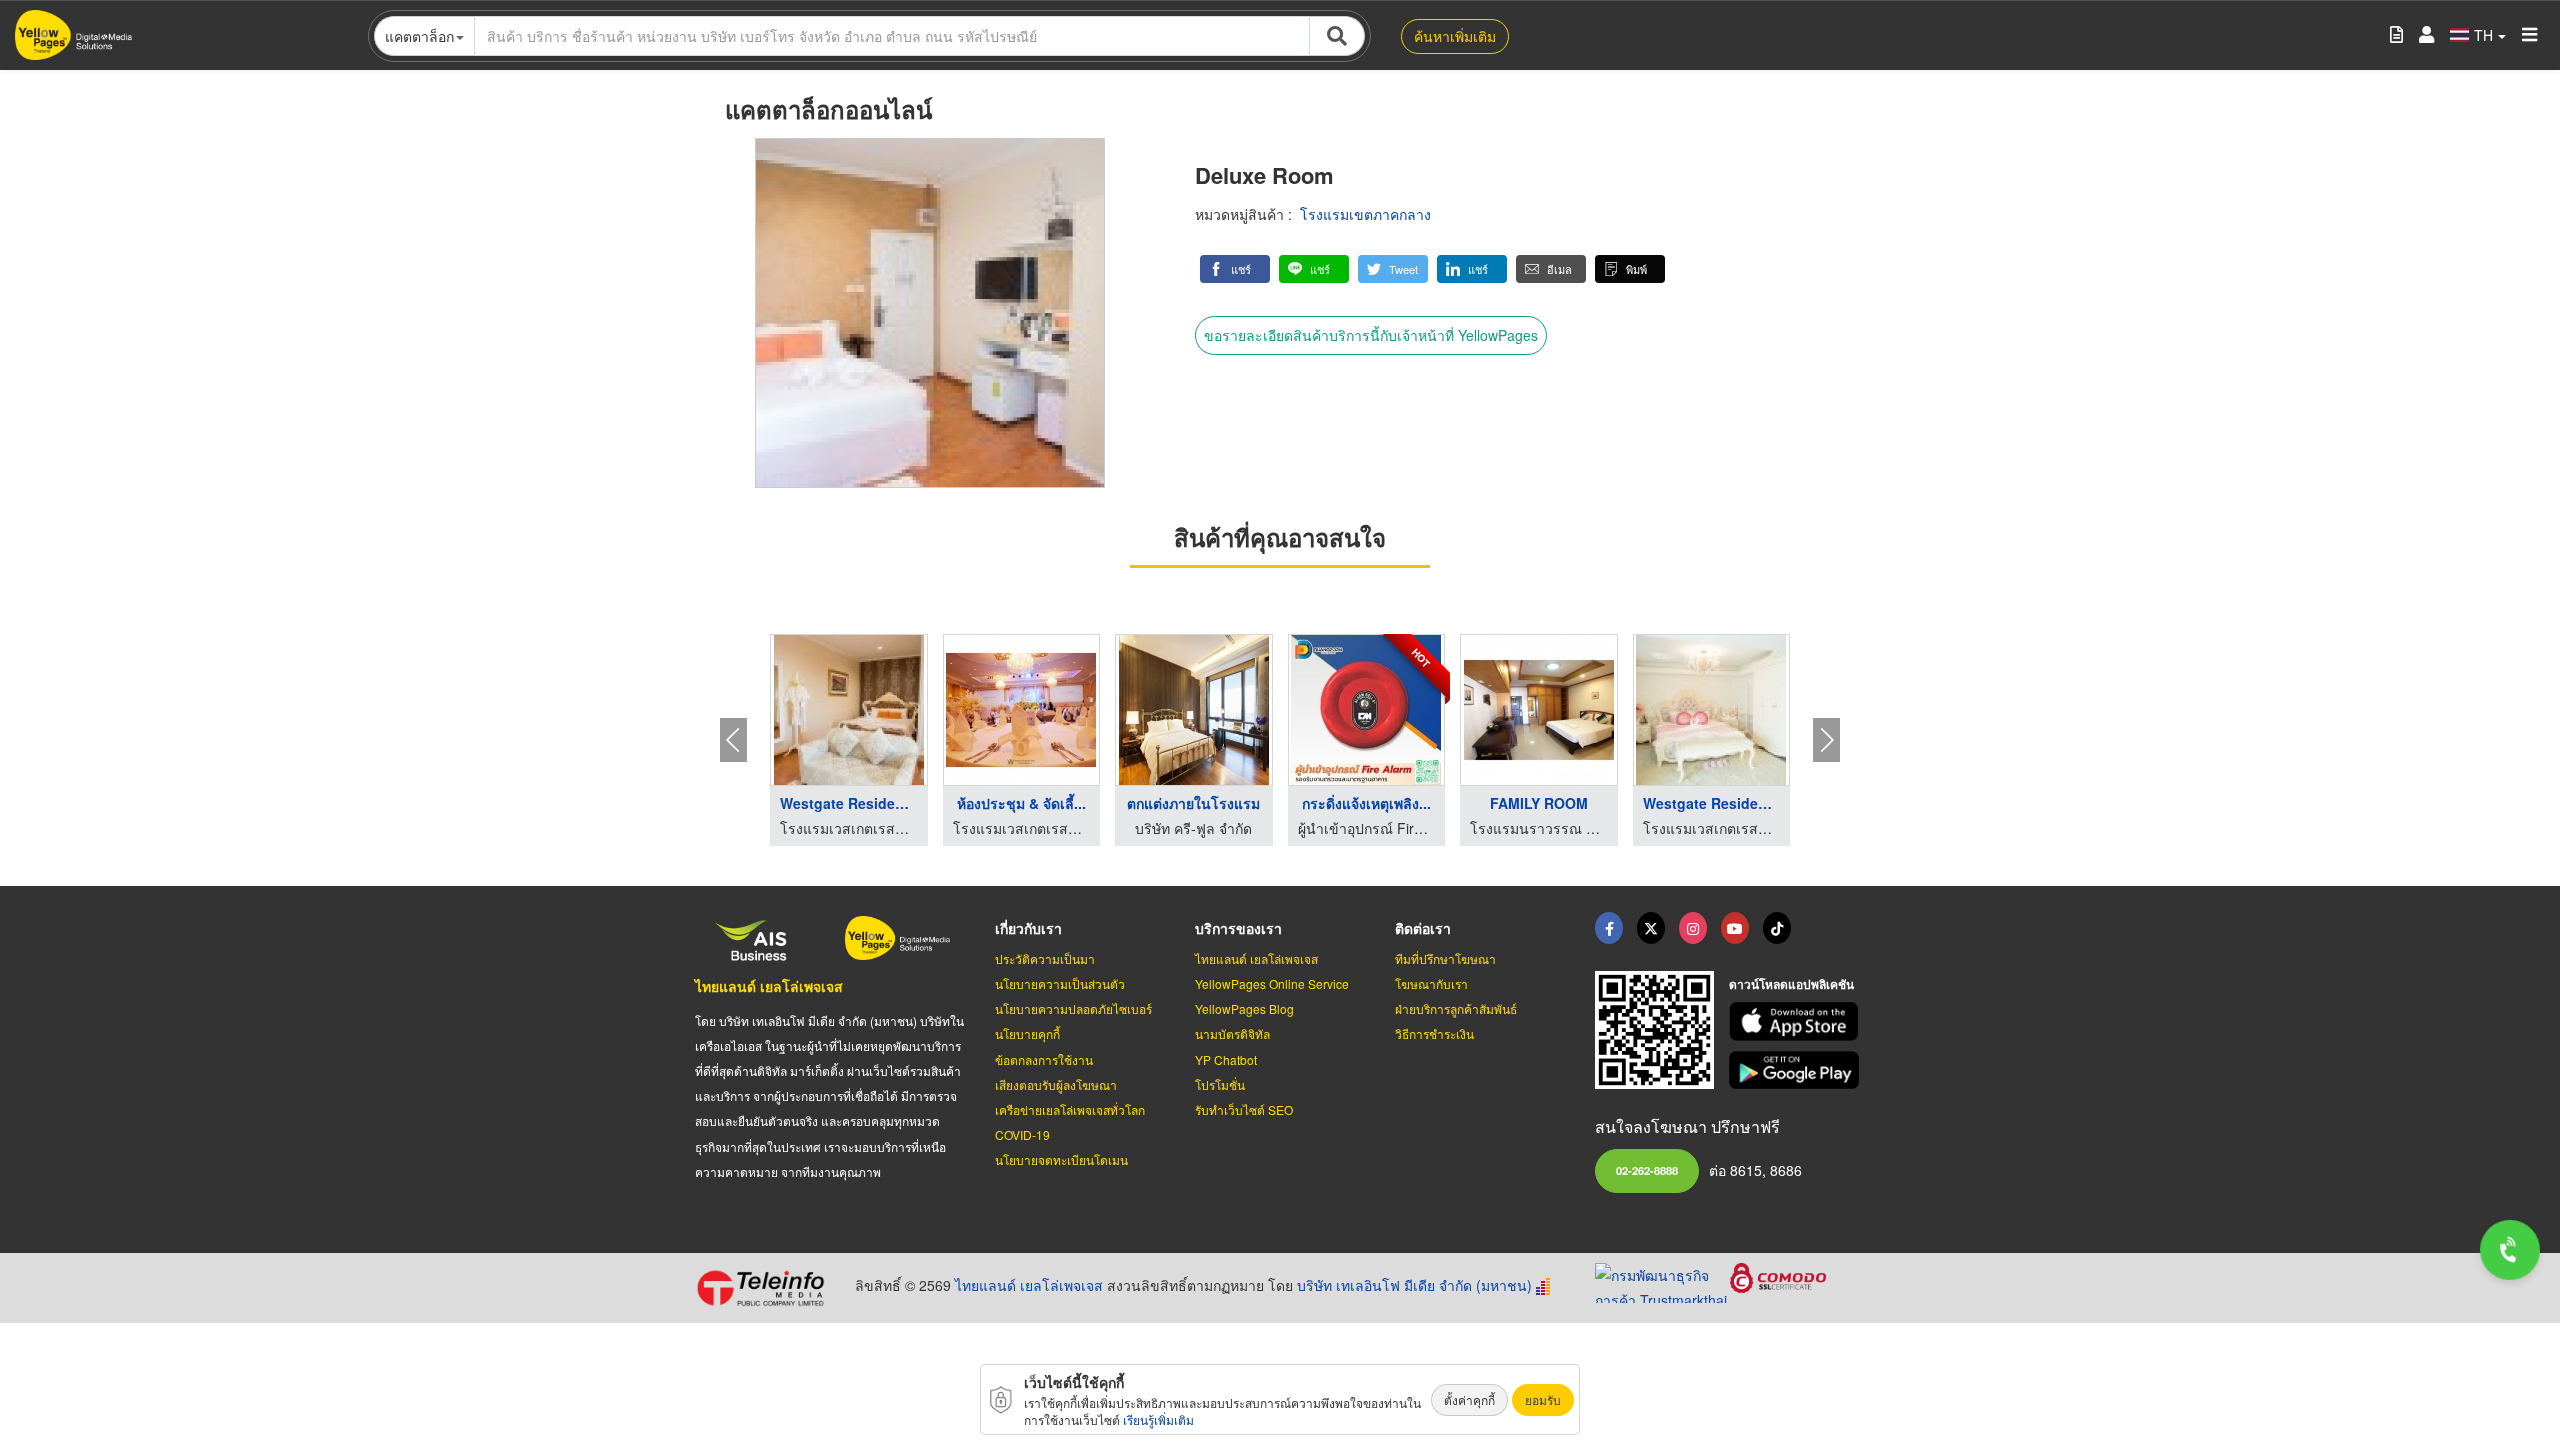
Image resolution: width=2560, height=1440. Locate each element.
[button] (1235, 269)
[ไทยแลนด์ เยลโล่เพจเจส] (1651, 928)
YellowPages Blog (1244, 1008)
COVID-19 (1022, 1134)
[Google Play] (1797, 1070)
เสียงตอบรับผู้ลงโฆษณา (1056, 1084)
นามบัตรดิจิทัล (1232, 1033)
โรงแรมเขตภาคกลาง (1365, 214)
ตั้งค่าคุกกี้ (1469, 1399)
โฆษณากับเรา (1431, 983)
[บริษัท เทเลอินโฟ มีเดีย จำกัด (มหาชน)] (767, 1288)
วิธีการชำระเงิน (1434, 1033)
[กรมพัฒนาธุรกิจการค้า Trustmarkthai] (1662, 1280)
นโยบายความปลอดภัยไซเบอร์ (1073, 1008)
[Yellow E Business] (1609, 928)
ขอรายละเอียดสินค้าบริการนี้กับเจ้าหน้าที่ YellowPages (1371, 335)
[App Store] (1797, 1021)
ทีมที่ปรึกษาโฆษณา (1445, 958)
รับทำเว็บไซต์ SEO (1244, 1109)
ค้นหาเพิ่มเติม (1455, 36)
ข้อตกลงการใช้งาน (1044, 1059)
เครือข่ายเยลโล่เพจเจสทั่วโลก (1070, 1109)
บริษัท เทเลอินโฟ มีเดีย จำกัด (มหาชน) (1414, 1285)
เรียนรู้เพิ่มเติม (1158, 1419)
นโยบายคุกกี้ (1027, 1033)
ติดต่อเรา (1423, 928)
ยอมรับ (1543, 1399)
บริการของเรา (1238, 928)
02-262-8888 (1647, 1170)
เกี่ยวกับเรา (1028, 928)
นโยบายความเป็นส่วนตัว (1060, 983)
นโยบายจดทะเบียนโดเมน (1061, 1159)
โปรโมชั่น (1220, 1084)
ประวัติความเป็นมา (1045, 958)
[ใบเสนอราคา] (2396, 35)
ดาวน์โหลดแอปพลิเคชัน (1791, 984)
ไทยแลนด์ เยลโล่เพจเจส (769, 986)
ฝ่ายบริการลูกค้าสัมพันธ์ (1456, 1008)
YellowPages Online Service (1272, 983)
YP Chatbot (1226, 1059)
